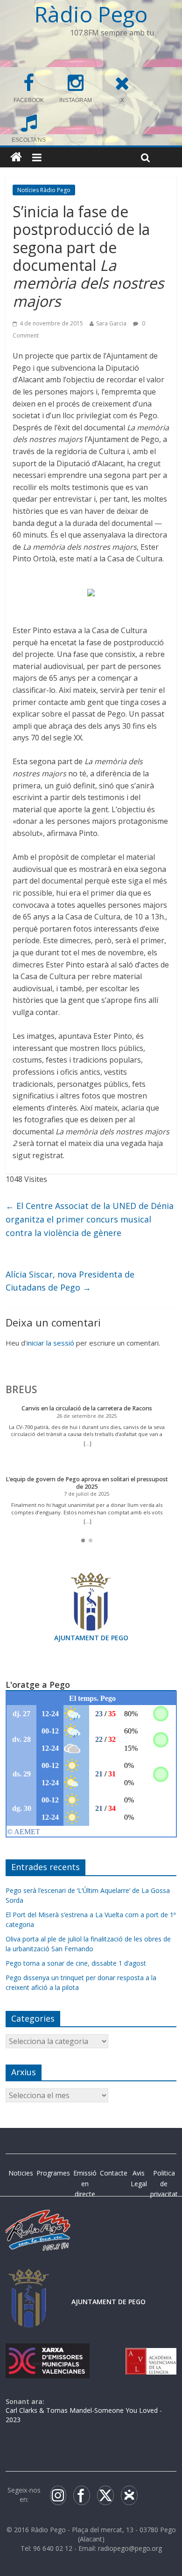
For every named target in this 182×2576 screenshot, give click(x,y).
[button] (83, 1540)
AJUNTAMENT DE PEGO (91, 1638)
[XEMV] (48, 2352)
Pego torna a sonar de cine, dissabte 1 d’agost (76, 1963)
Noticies (21, 2173)
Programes (53, 2173)
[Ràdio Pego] (16, 157)
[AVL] (151, 2352)
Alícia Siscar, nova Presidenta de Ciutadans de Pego (70, 1281)
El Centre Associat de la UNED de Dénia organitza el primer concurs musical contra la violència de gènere (90, 1219)
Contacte (114, 2173)
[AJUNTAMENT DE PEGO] (29, 2278)
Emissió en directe (85, 2183)
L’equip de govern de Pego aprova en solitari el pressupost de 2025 (87, 1483)
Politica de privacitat (164, 2183)
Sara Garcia (111, 323)
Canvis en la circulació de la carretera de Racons (87, 1408)
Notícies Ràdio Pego (44, 190)
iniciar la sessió (50, 1343)
